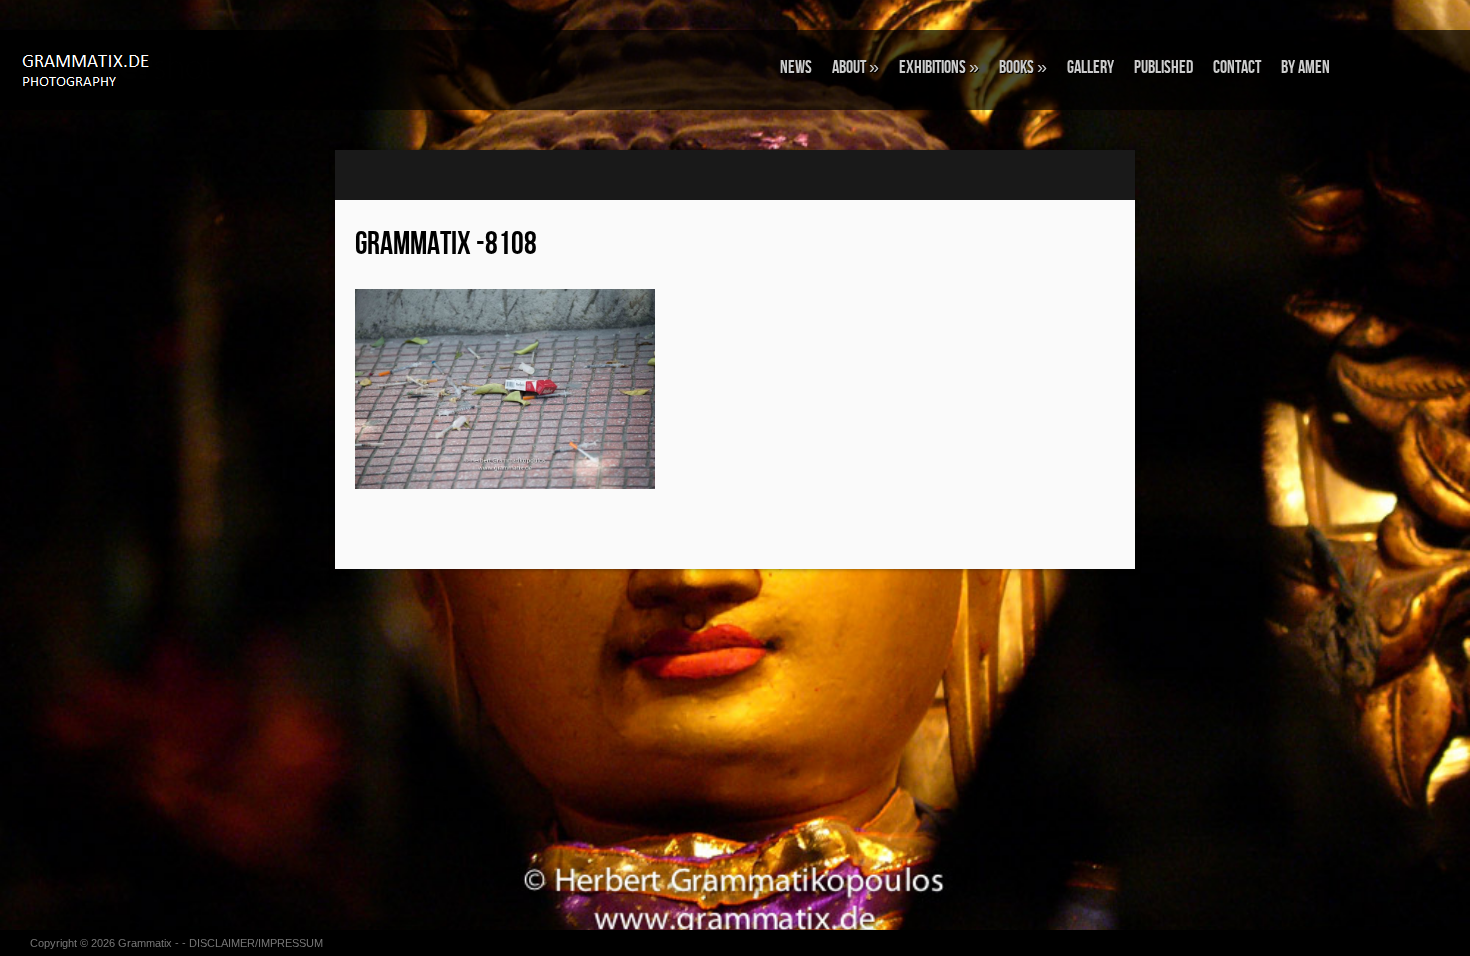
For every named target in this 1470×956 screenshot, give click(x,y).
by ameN (1305, 67)
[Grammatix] (125, 68)
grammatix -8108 (446, 244)
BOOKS (1023, 67)
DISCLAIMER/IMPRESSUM (256, 943)
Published (1163, 67)
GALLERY (1090, 67)
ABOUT (855, 67)
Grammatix (145, 943)
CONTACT (1237, 67)
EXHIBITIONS (939, 67)
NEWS (796, 67)
